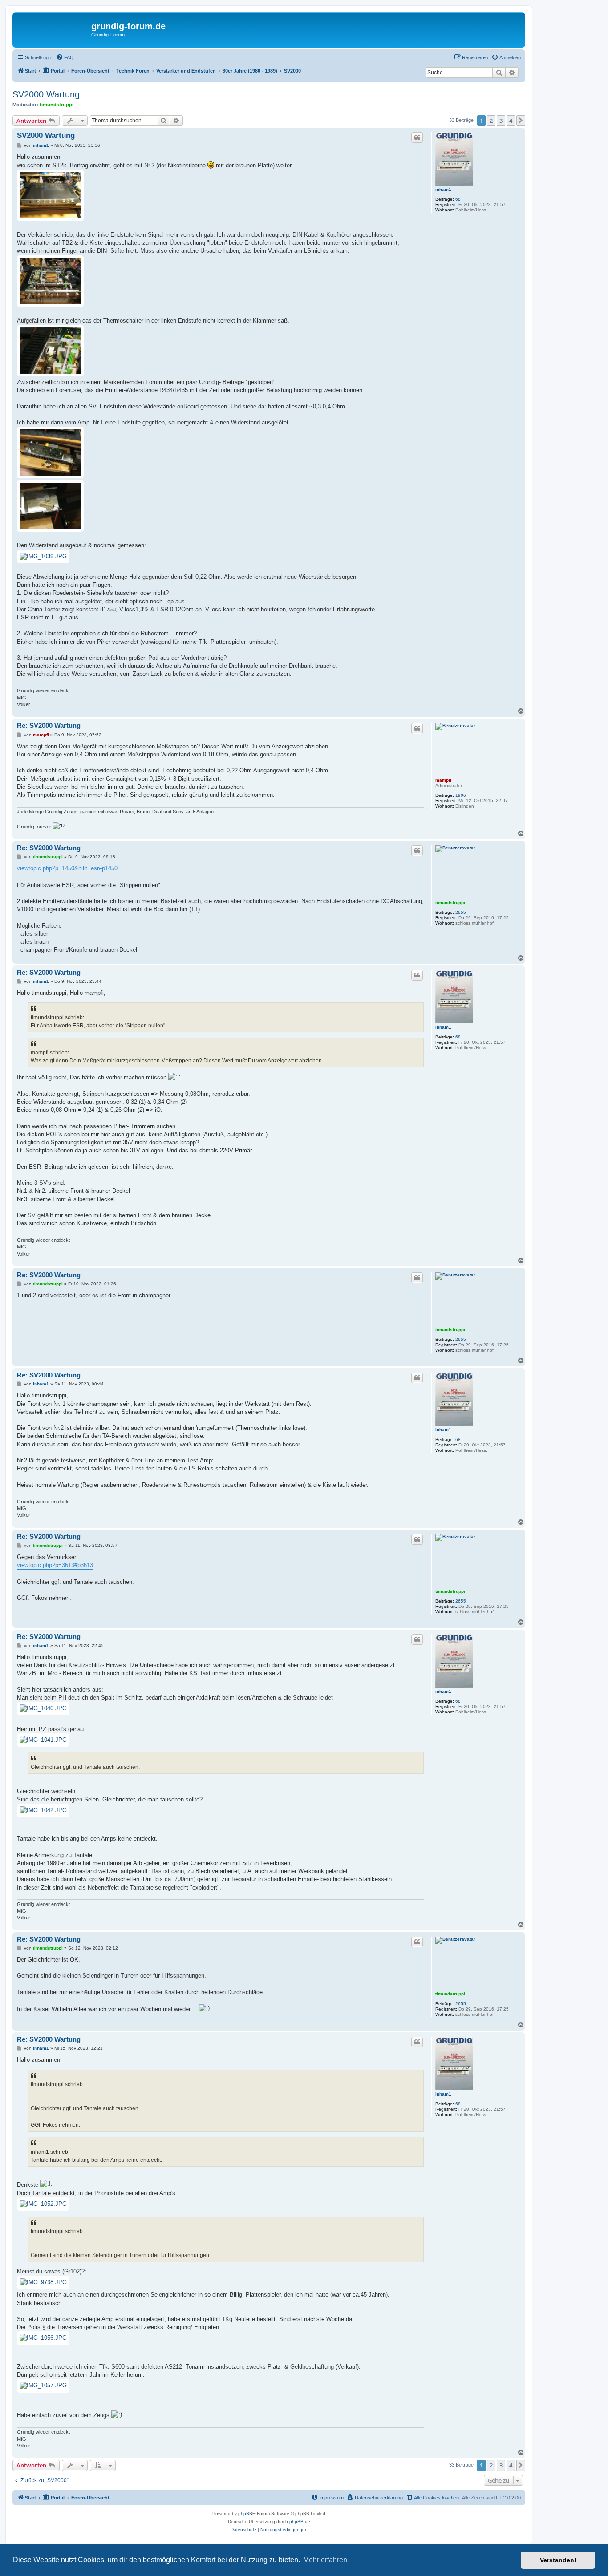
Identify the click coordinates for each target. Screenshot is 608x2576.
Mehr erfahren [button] (325, 2560)
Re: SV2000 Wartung (49, 725)
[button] (521, 121)
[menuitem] (65, 57)
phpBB (245, 2513)
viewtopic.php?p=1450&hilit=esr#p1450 (67, 868)
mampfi (443, 780)
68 (458, 199)
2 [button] (491, 121)
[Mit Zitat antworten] (417, 137)
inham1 (443, 189)
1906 (461, 795)
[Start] (53, 29)
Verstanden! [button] (558, 2560)
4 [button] (511, 121)
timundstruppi (57, 105)
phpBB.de (300, 2521)
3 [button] (501, 121)
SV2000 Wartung (46, 94)
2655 (461, 912)
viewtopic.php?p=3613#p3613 (55, 1565)
